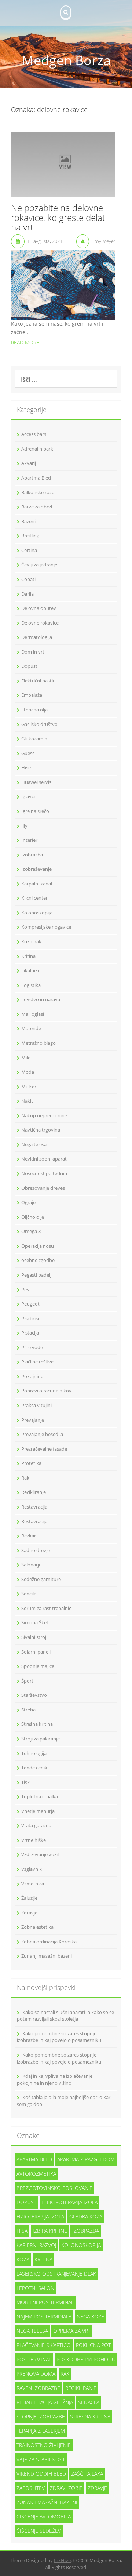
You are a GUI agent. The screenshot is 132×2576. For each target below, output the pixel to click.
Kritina (28, 956)
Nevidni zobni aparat (44, 1159)
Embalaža (32, 695)
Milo (26, 1058)
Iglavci (28, 796)
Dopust (29, 666)
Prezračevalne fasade (44, 1449)
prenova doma (36, 2374)
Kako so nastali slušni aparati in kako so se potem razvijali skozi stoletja (65, 2016)
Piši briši (30, 1318)
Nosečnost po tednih (44, 1173)
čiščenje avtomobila (44, 2516)
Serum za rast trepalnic (46, 1608)
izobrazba (86, 2231)
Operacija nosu (38, 1246)
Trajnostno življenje (44, 2445)
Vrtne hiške (34, 1840)
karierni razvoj (36, 2245)
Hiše (26, 767)
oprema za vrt (72, 2331)
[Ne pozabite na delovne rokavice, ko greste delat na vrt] (63, 164)
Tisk (25, 1782)
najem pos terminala (44, 2316)
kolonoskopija (81, 2245)
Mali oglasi (33, 1014)
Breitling (30, 536)
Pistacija (30, 1333)
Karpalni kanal (37, 884)
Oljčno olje (33, 1217)
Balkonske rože (38, 492)
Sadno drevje (36, 1550)
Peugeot (30, 1304)
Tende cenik (34, 1768)
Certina (29, 550)
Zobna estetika (37, 1927)
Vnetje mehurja (38, 1811)
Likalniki (30, 970)
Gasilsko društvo (39, 724)
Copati (28, 579)
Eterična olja (34, 710)
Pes (25, 1289)
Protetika (31, 1463)
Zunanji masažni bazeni (47, 1956)
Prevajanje (33, 1420)
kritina (43, 2259)
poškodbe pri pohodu (86, 2359)
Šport (27, 1681)
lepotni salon (35, 2288)
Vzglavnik (32, 1869)
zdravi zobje (66, 2488)
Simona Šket (35, 1622)
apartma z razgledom (86, 2159)
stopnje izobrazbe (41, 2416)
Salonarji (31, 1565)
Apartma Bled (36, 478)
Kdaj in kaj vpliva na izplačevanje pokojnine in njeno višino (55, 2079)
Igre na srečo (35, 811)
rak (65, 2374)
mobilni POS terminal (45, 2302)
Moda (28, 1072)
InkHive (62, 2560)
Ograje (28, 1202)
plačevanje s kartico (44, 2345)
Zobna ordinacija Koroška (49, 1942)
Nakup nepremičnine (44, 1115)
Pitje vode (32, 1347)
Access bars (34, 434)
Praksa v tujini (36, 1405)
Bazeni (28, 521)
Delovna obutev (39, 608)
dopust (26, 2202)
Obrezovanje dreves (43, 1188)
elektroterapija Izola (69, 2202)
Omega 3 (31, 1231)
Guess (28, 753)
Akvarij (29, 463)
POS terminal (34, 2359)
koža (23, 2259)
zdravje (97, 2488)
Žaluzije (29, 1898)
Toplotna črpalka (40, 1796)
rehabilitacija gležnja (45, 2402)
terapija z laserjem (41, 2431)
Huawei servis (36, 782)
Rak (25, 1478)
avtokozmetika (36, 2174)
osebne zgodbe (38, 1260)
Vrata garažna (36, 1825)
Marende (31, 1028)
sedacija (89, 2402)
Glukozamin (34, 739)
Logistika (31, 985)
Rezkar (29, 1536)
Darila (27, 594)
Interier (29, 840)
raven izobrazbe (38, 2388)
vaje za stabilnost (41, 2459)
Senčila (29, 1594)
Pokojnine (32, 1376)
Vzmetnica (33, 1884)
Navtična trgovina (41, 1130)
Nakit (27, 1101)
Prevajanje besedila (42, 1434)
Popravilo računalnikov (46, 1391)
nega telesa (32, 2331)
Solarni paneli (36, 1652)
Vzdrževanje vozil (40, 1854)
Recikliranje (34, 1492)
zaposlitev (31, 2488)
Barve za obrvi (37, 507)
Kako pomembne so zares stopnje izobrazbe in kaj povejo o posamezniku (59, 2037)
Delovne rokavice (40, 623)
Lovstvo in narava (41, 999)
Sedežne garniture (41, 1579)
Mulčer (29, 1087)
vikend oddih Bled (41, 2474)
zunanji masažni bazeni (47, 2502)
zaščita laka (87, 2474)
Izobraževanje (36, 869)
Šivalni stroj (34, 1637)
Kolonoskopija (37, 913)
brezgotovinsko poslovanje (54, 2188)
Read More (25, 342)
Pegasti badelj (36, 1275)
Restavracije (34, 1521)
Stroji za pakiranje (41, 1739)
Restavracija (34, 1507)
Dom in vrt (33, 652)
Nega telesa (34, 1144)
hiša (22, 2231)
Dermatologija (37, 637)
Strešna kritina (37, 1724)
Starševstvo (34, 1695)
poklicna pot (93, 2345)
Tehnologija (34, 1753)
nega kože (90, 2316)
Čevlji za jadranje (39, 565)
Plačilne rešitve (37, 1362)
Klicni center (34, 898)
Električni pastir (38, 681)
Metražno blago (38, 1043)
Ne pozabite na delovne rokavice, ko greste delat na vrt (58, 218)
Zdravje (29, 1913)
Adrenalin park (37, 449)
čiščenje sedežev (39, 2531)
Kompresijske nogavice (46, 927)
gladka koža (86, 2216)
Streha (28, 1710)
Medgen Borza (66, 60)
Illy (24, 826)
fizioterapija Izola (40, 2216)
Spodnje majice (38, 1666)
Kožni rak (31, 941)
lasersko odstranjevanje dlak (56, 2274)
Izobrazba (32, 855)
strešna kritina (90, 2416)
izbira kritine (50, 2231)
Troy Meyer (104, 241)
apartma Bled (34, 2159)
